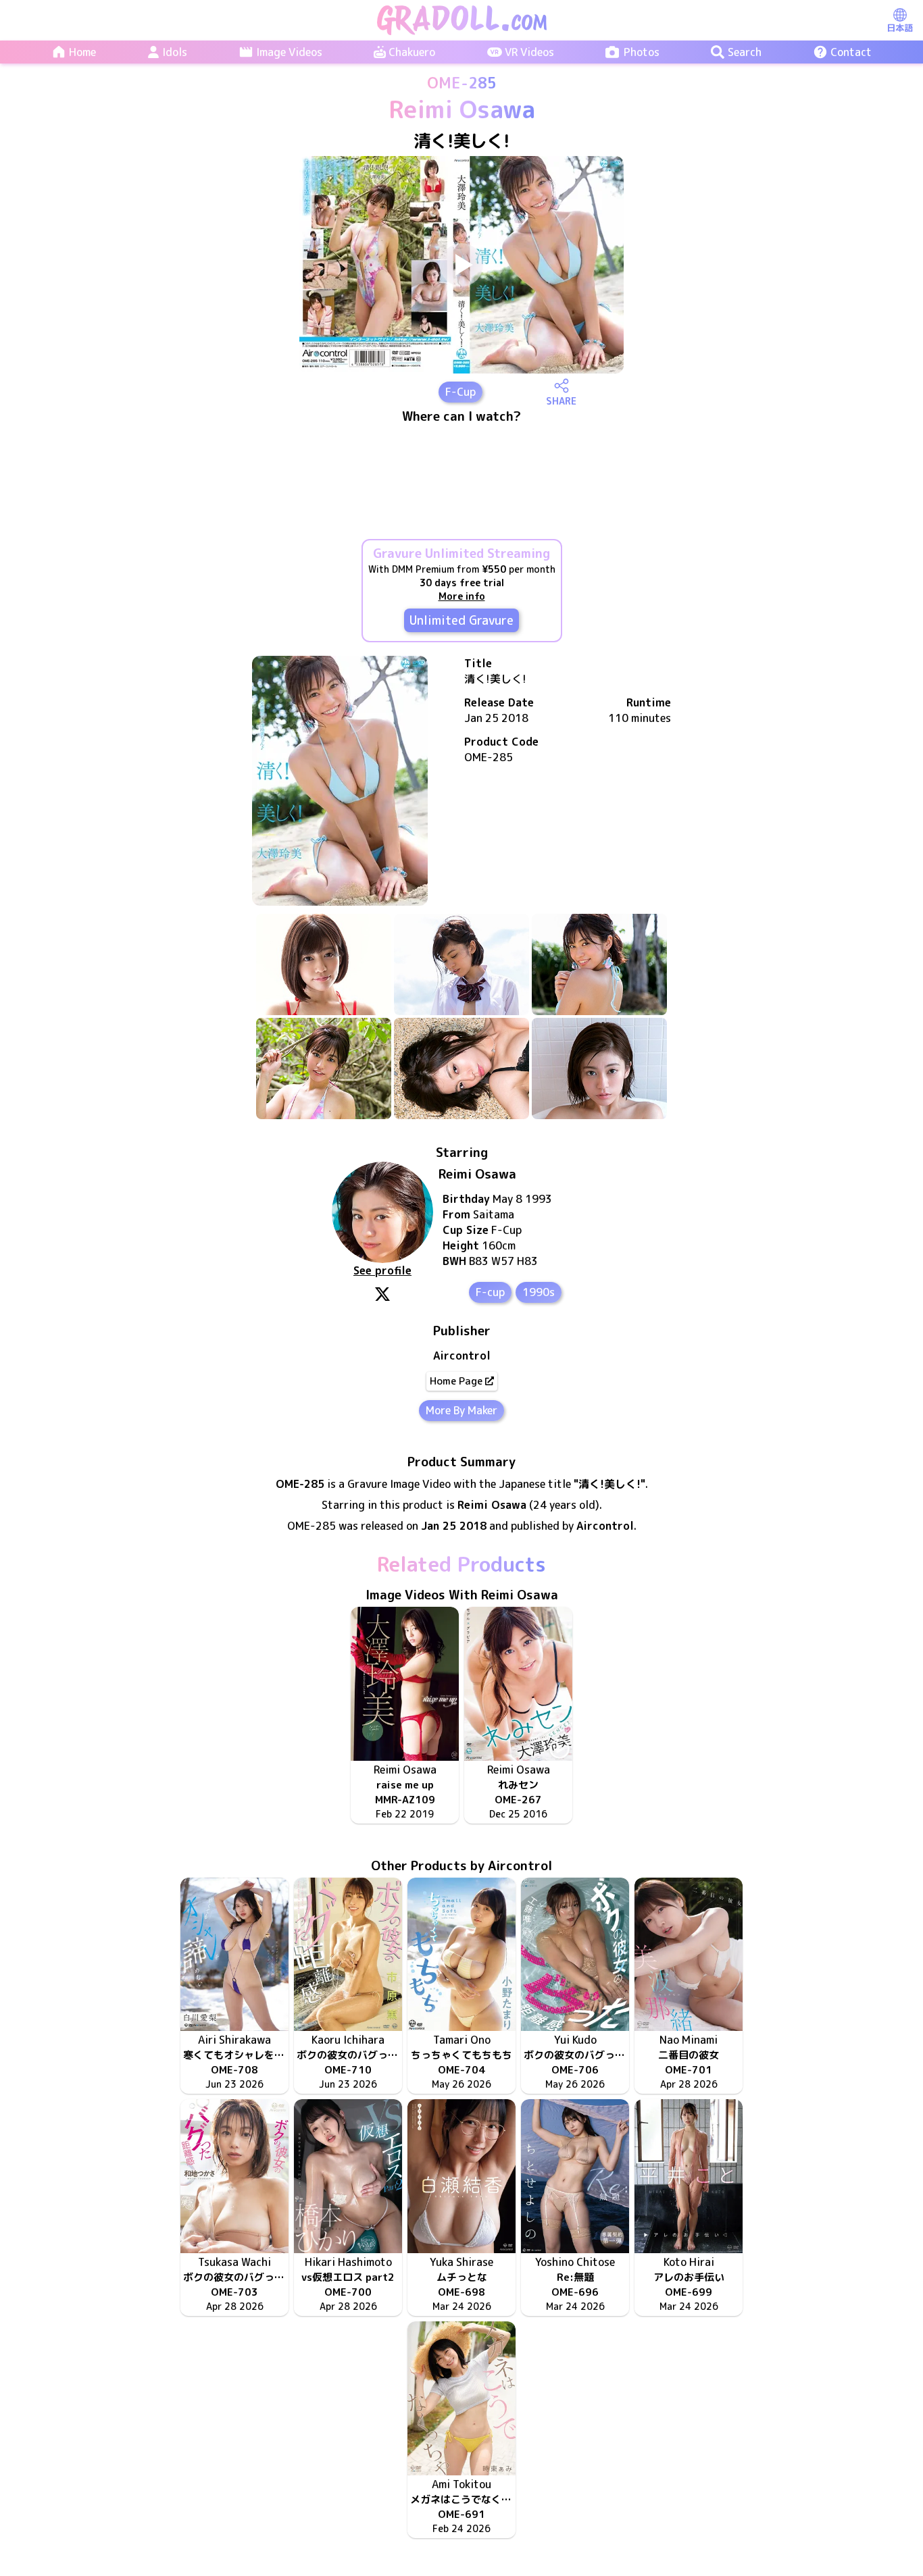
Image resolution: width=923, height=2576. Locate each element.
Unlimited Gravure (461, 620)
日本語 (900, 28)
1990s (539, 1292)
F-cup (490, 1292)
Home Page (456, 1381)
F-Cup (460, 392)
